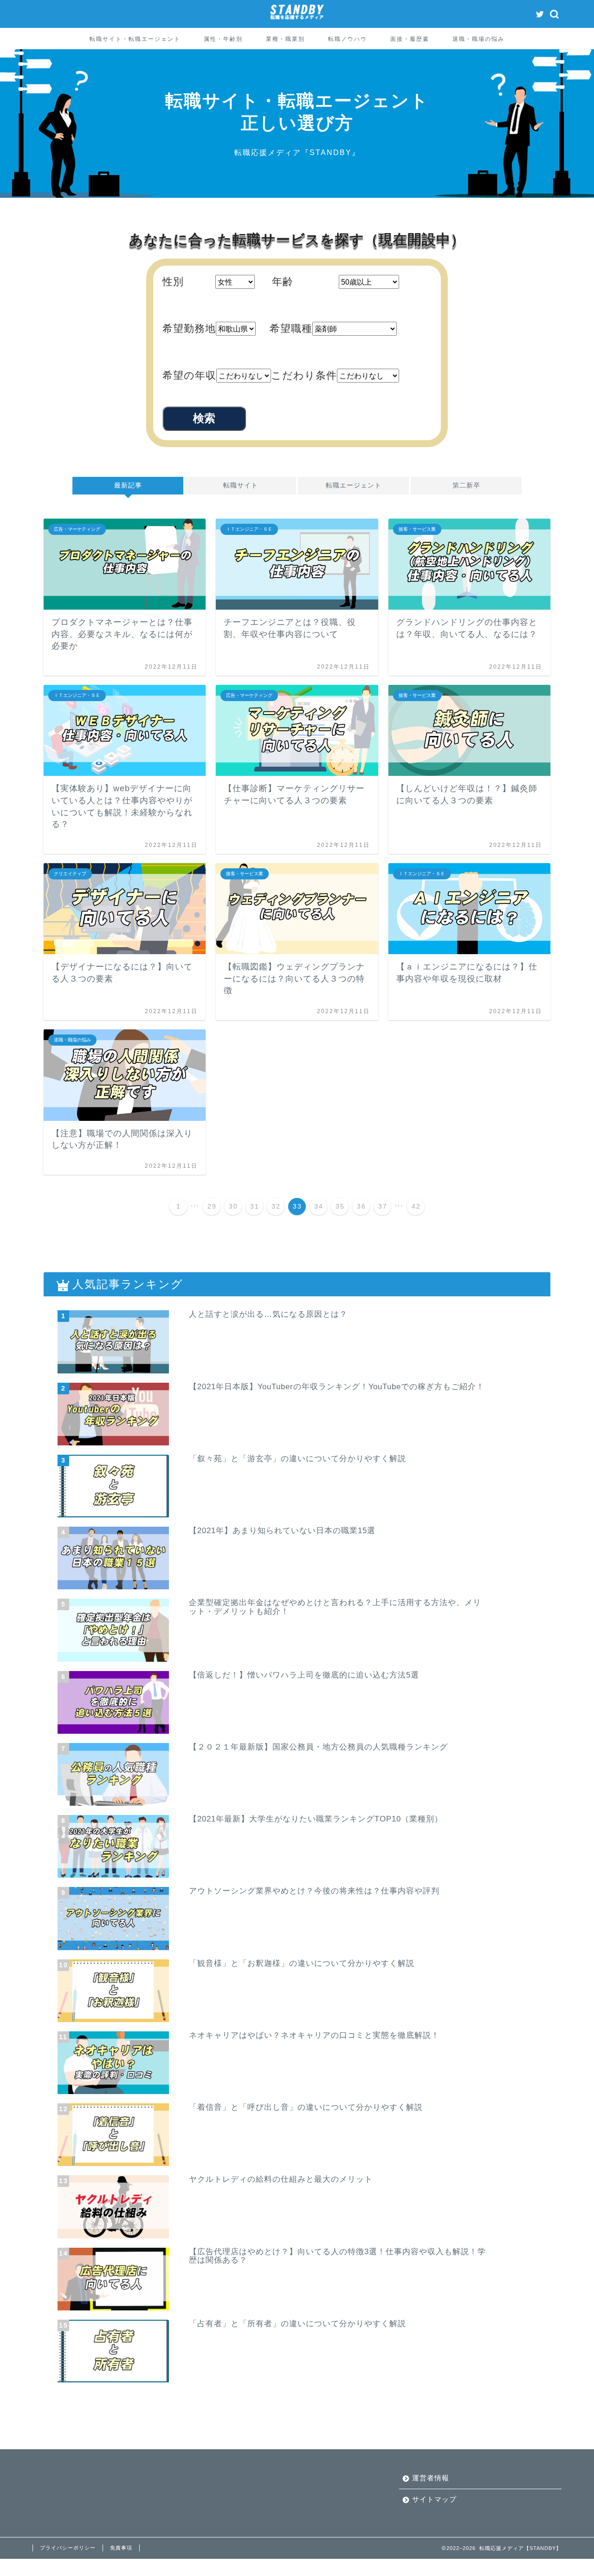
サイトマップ (434, 2499)
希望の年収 (189, 375)
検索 (204, 418)
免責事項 (121, 2548)
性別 (173, 282)
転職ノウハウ (348, 39)
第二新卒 (466, 485)
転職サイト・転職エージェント (135, 39)
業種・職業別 (285, 39)
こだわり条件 (304, 375)
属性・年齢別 (223, 39)
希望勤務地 (189, 329)
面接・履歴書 (410, 39)
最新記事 (128, 485)
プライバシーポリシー (68, 2548)
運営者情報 (431, 2478)
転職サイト (241, 485)
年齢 (283, 282)
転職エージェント (354, 485)
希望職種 (291, 329)
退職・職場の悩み (478, 39)
